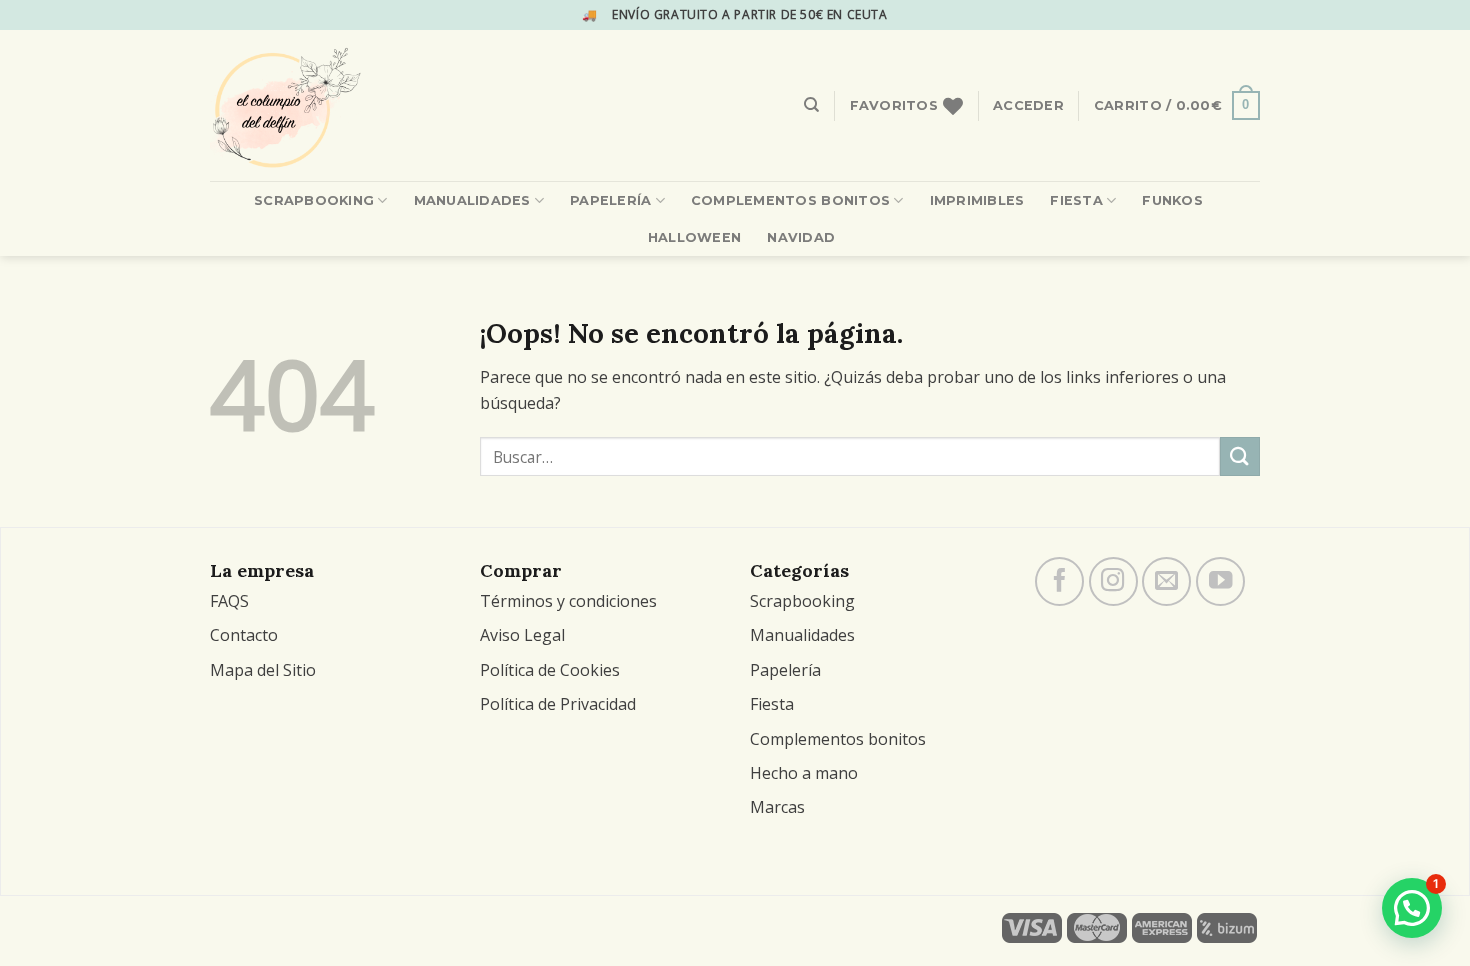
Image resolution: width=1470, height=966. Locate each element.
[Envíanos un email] (1166, 581)
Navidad (801, 237)
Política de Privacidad (558, 704)
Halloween (694, 237)
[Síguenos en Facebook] (1059, 581)
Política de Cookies (550, 670)
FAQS (229, 601)
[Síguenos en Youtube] (1220, 581)
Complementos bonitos (838, 739)
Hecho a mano (804, 773)
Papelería (610, 200)
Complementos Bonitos (790, 200)
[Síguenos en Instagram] (1113, 581)
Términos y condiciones (568, 601)
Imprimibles (977, 200)
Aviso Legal (522, 635)
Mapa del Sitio (263, 670)
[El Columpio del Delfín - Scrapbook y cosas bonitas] (335, 105)
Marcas (777, 807)
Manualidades (472, 200)
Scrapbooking (314, 200)
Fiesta (1076, 200)
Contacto (244, 635)
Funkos (1172, 200)
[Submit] (1240, 456)
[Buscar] (811, 105)
